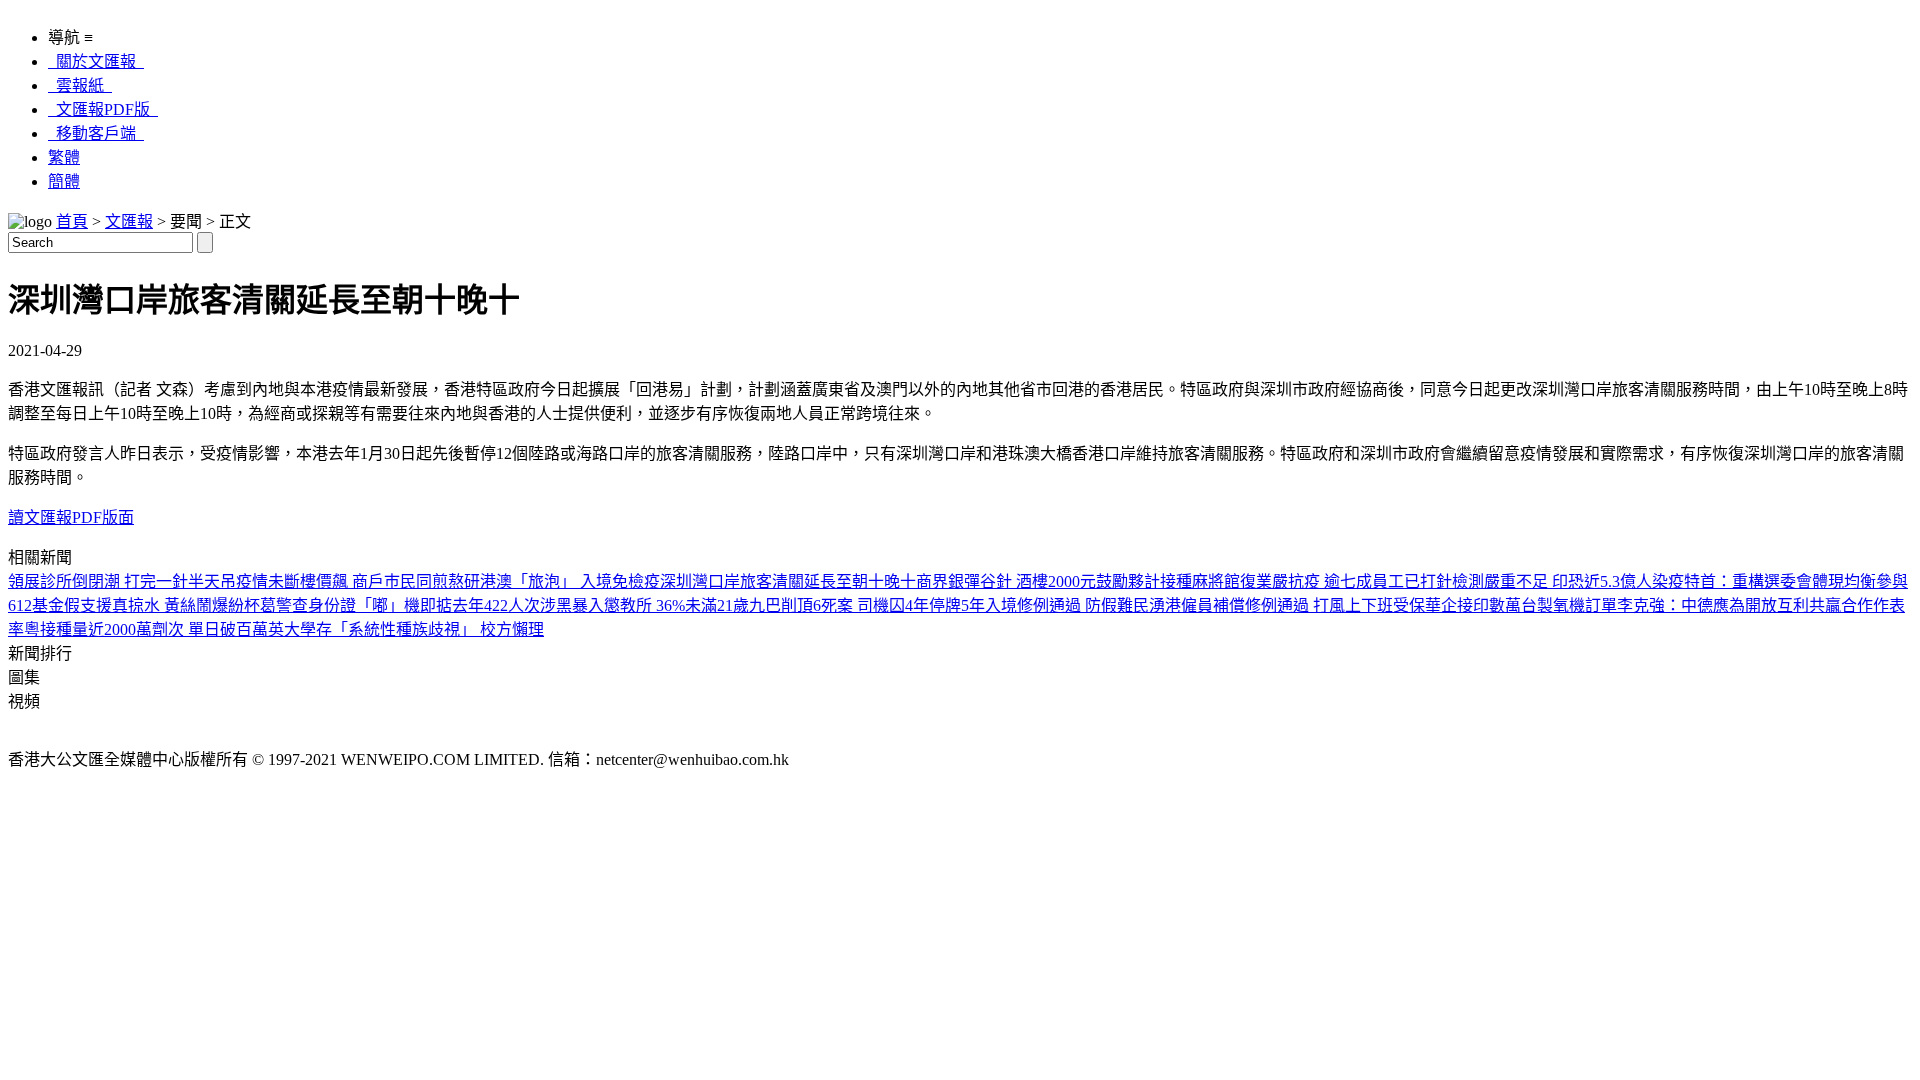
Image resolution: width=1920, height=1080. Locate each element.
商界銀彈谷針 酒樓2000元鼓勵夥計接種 (1054, 581)
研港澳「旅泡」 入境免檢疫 (562, 581)
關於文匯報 (96, 61)
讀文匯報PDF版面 (71, 517)
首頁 (72, 221)
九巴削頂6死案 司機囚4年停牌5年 (867, 605)
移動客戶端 (96, 133)
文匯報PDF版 (103, 109)
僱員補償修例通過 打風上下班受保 (1303, 605)
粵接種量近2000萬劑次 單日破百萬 (146, 629)
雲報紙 (80, 85)
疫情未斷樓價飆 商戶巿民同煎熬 (350, 581)
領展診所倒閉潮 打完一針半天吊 (122, 581)
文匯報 (129, 221)
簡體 (64, 181)
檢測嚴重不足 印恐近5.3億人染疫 (1568, 581)
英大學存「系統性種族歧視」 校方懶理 (406, 629)
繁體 (64, 157)
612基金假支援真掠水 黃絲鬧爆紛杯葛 (142, 605)
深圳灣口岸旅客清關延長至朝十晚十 (788, 581)
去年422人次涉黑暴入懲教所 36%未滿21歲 (600, 605)
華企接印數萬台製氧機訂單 (1521, 605)
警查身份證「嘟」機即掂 (364, 605)
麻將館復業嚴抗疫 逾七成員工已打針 (1322, 581)
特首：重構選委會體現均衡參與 (1796, 581)
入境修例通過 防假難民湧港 (1083, 605)
